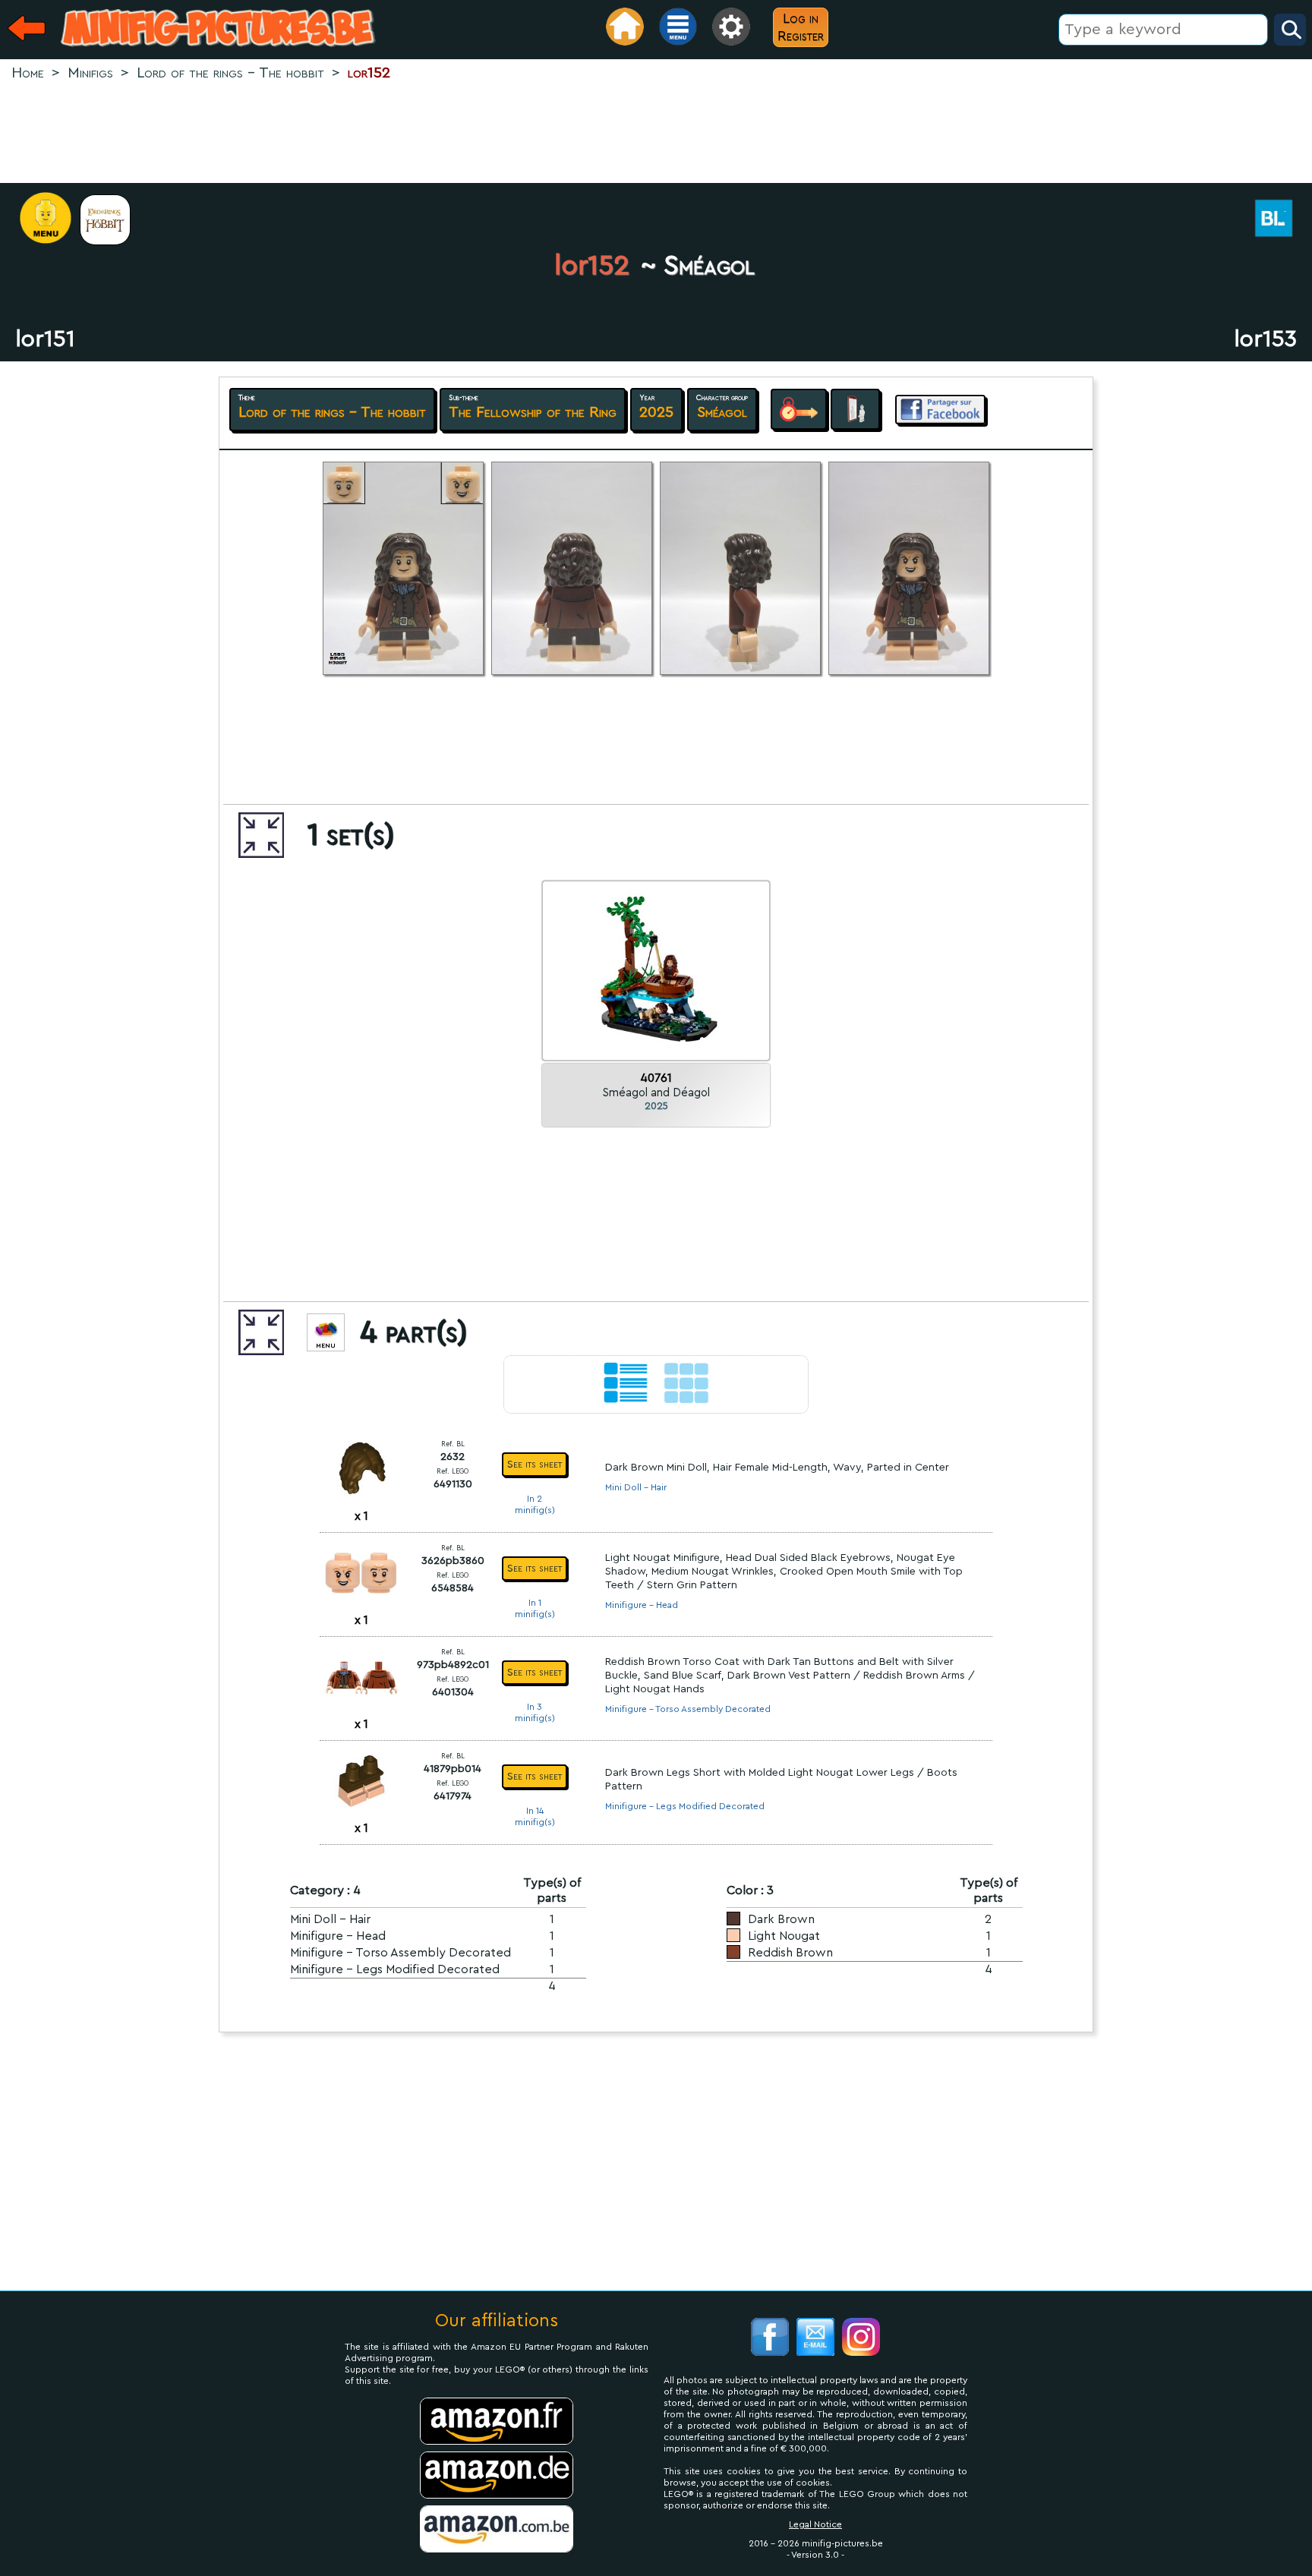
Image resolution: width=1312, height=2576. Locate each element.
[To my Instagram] (861, 2339)
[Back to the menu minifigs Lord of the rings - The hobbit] (113, 220)
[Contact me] (815, 2339)
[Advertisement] (656, 134)
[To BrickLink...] (1282, 220)
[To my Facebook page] (770, 2339)
